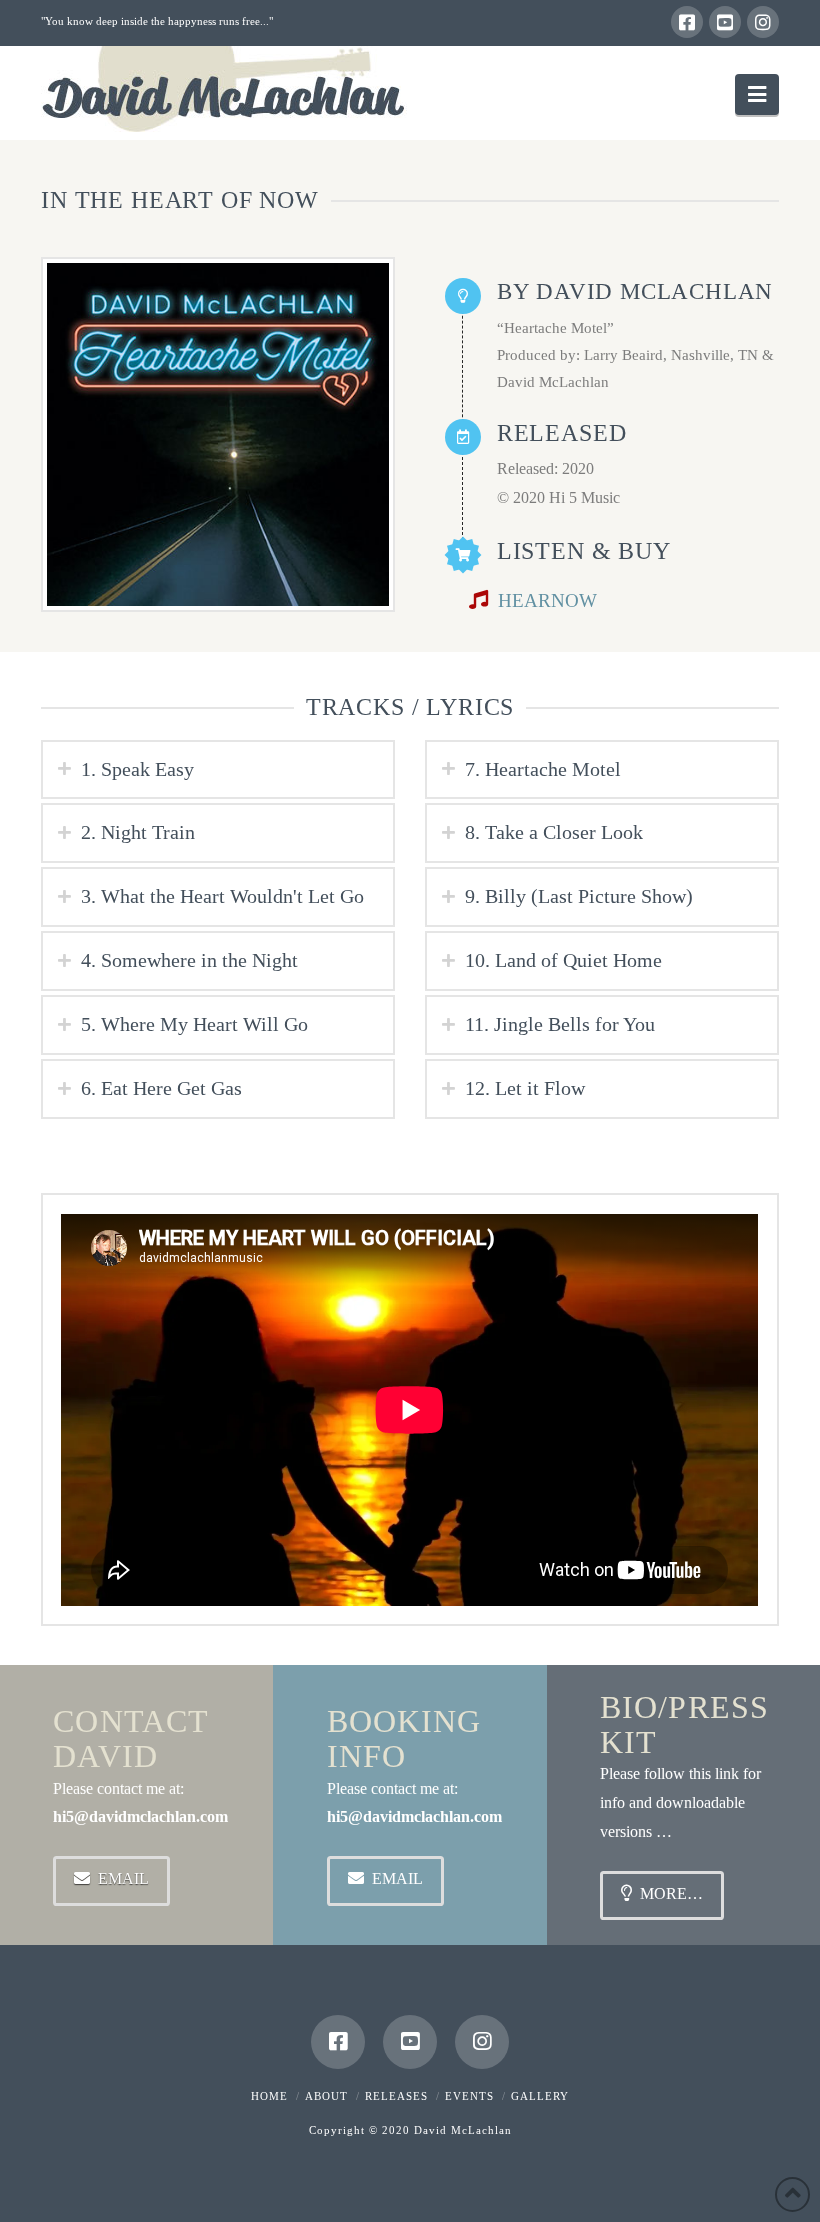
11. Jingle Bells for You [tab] (560, 1024)
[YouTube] (725, 22)
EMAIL (123, 1878)
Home (269, 2096)
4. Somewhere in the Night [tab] (189, 960)
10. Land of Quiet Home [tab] (563, 960)
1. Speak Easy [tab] (137, 769)
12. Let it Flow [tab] (525, 1088)
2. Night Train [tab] (138, 832)
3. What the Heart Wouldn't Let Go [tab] (222, 896)
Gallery (540, 2096)
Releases (396, 2096)
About (326, 2096)
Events (469, 2096)
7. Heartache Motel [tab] (543, 769)
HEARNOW (547, 600)
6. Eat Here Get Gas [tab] (161, 1088)
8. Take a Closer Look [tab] (554, 832)
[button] (757, 94)
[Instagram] (763, 22)
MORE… (671, 1893)
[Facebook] (687, 22)
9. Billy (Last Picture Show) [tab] (579, 896)
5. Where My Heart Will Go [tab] (194, 1024)
